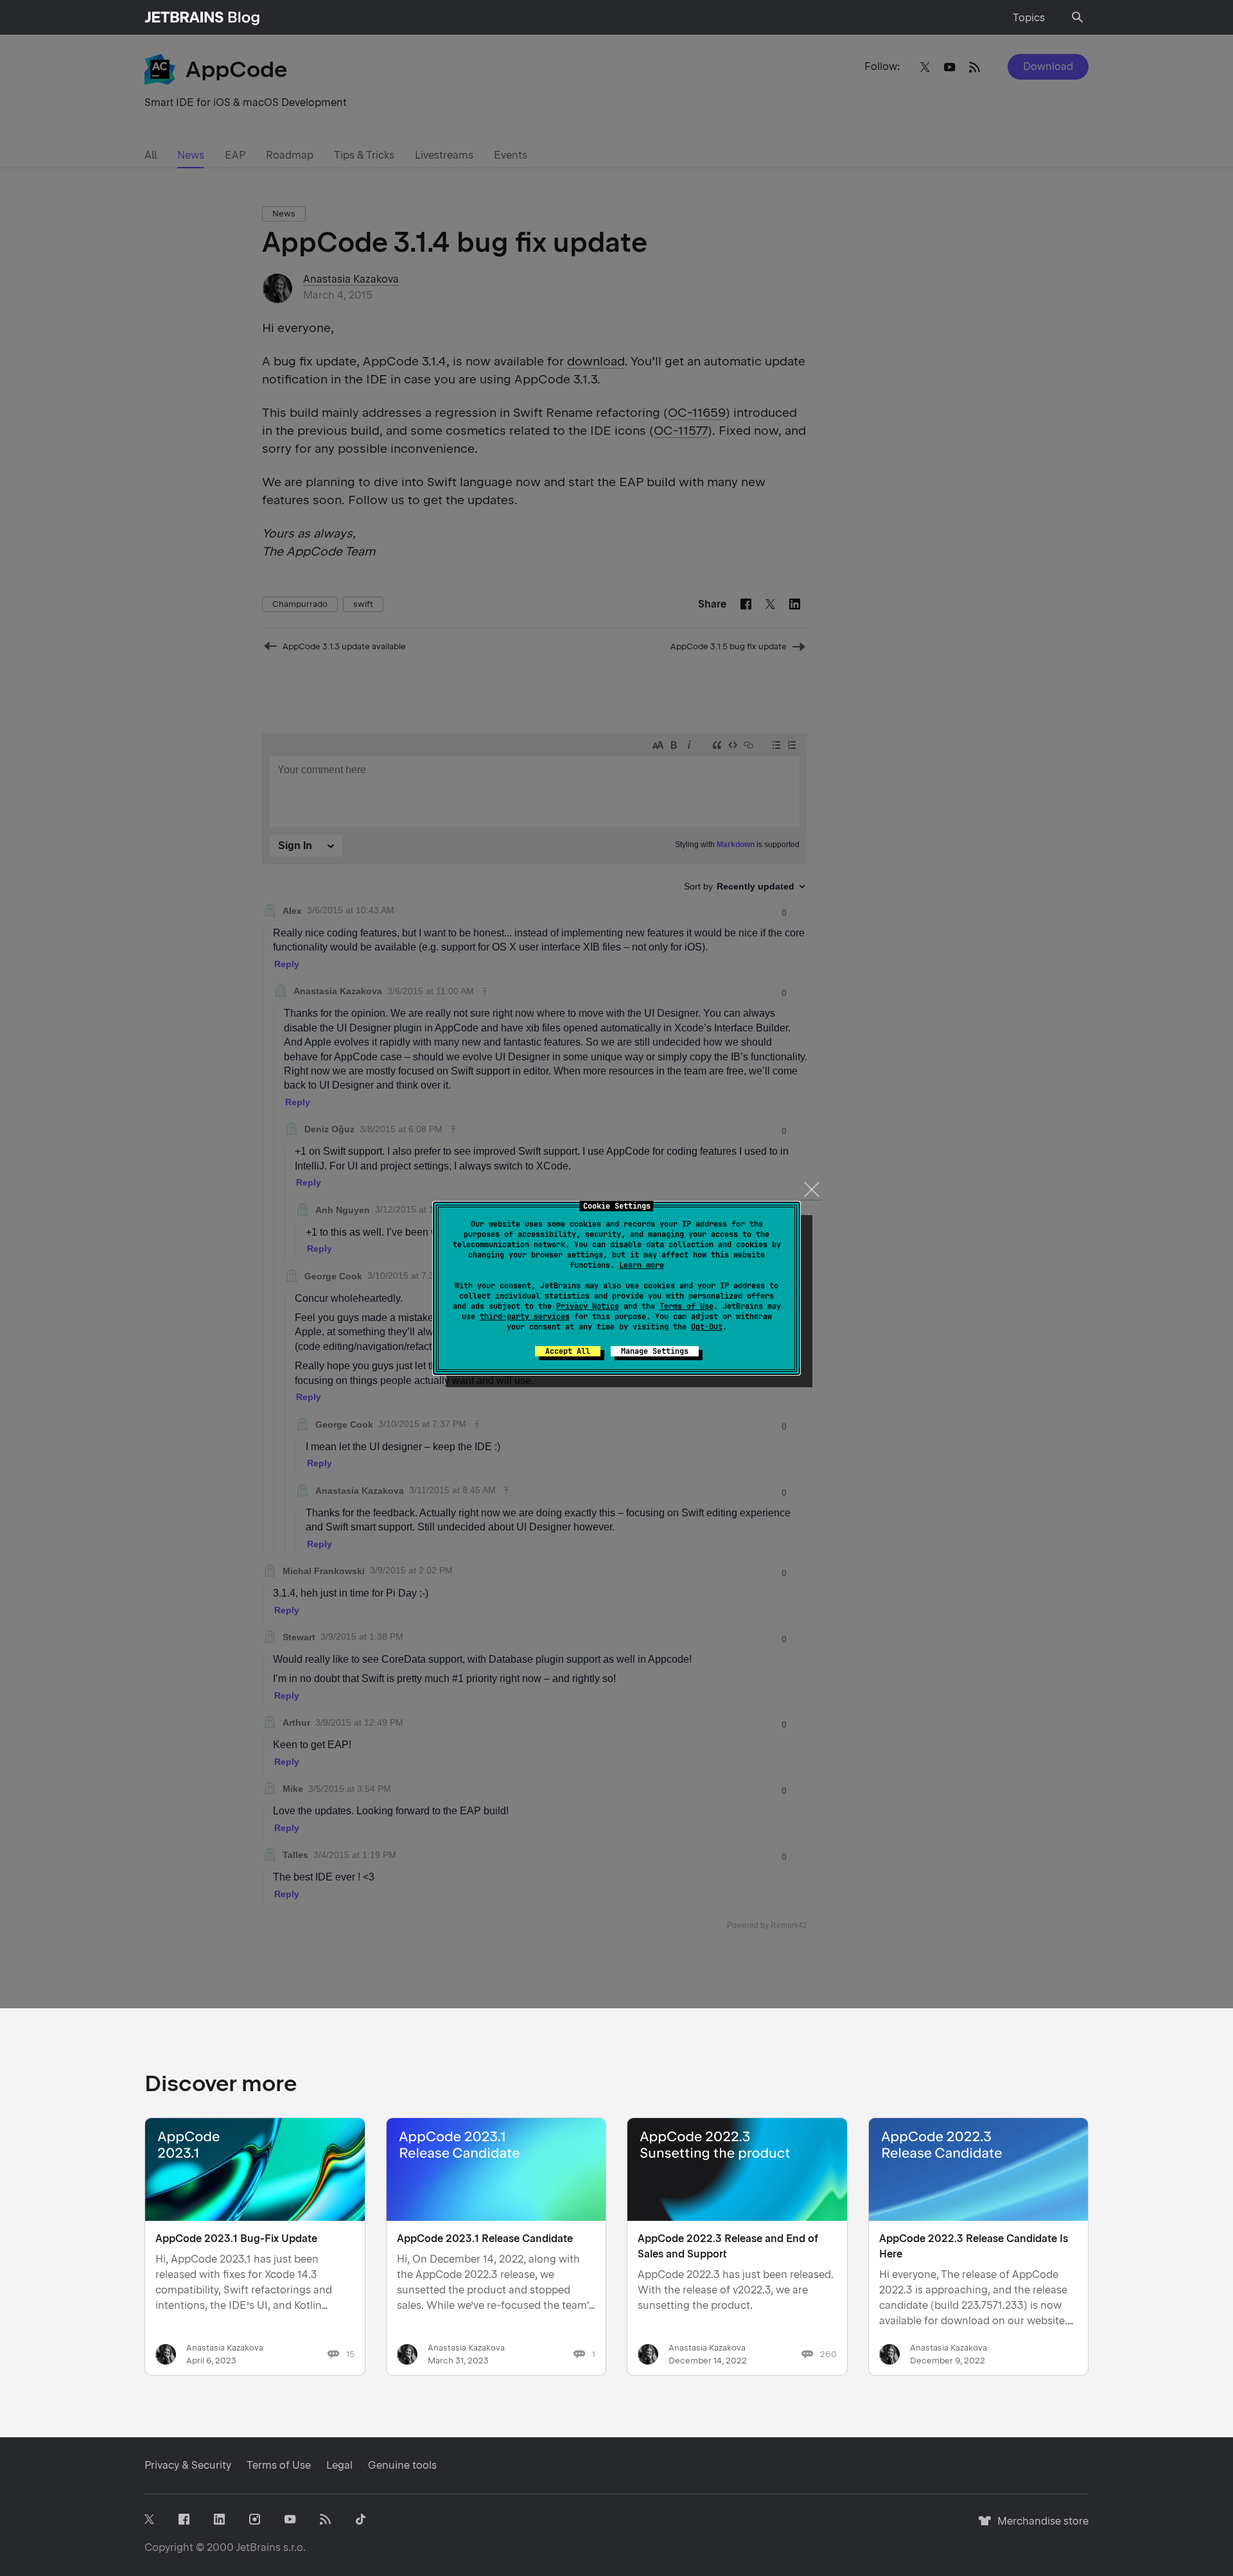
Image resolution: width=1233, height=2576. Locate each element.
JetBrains (258, 2547)
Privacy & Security (188, 2465)
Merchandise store (1039, 2527)
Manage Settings (655, 1351)
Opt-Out (707, 1327)
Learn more (642, 1265)
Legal (339, 2465)
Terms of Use (686, 1306)
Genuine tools (402, 2465)
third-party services (525, 1317)
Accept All (568, 1351)
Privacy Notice (588, 1306)
